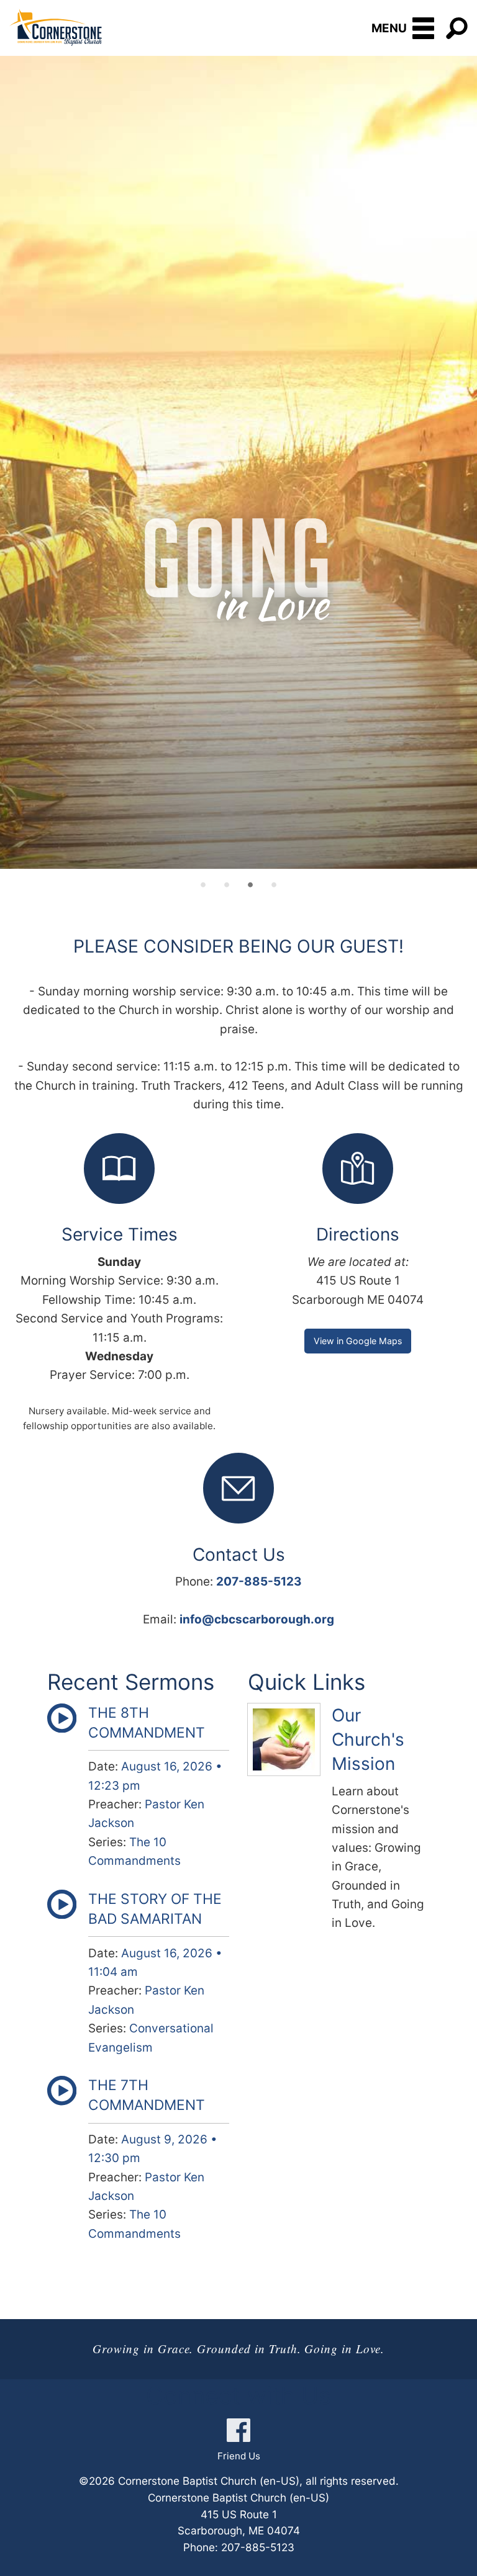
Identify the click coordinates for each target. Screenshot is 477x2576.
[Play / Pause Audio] (62, 1729)
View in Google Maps (358, 1341)
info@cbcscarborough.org (257, 1619)
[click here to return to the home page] (56, 27)
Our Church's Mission (368, 1739)
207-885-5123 (259, 1582)
